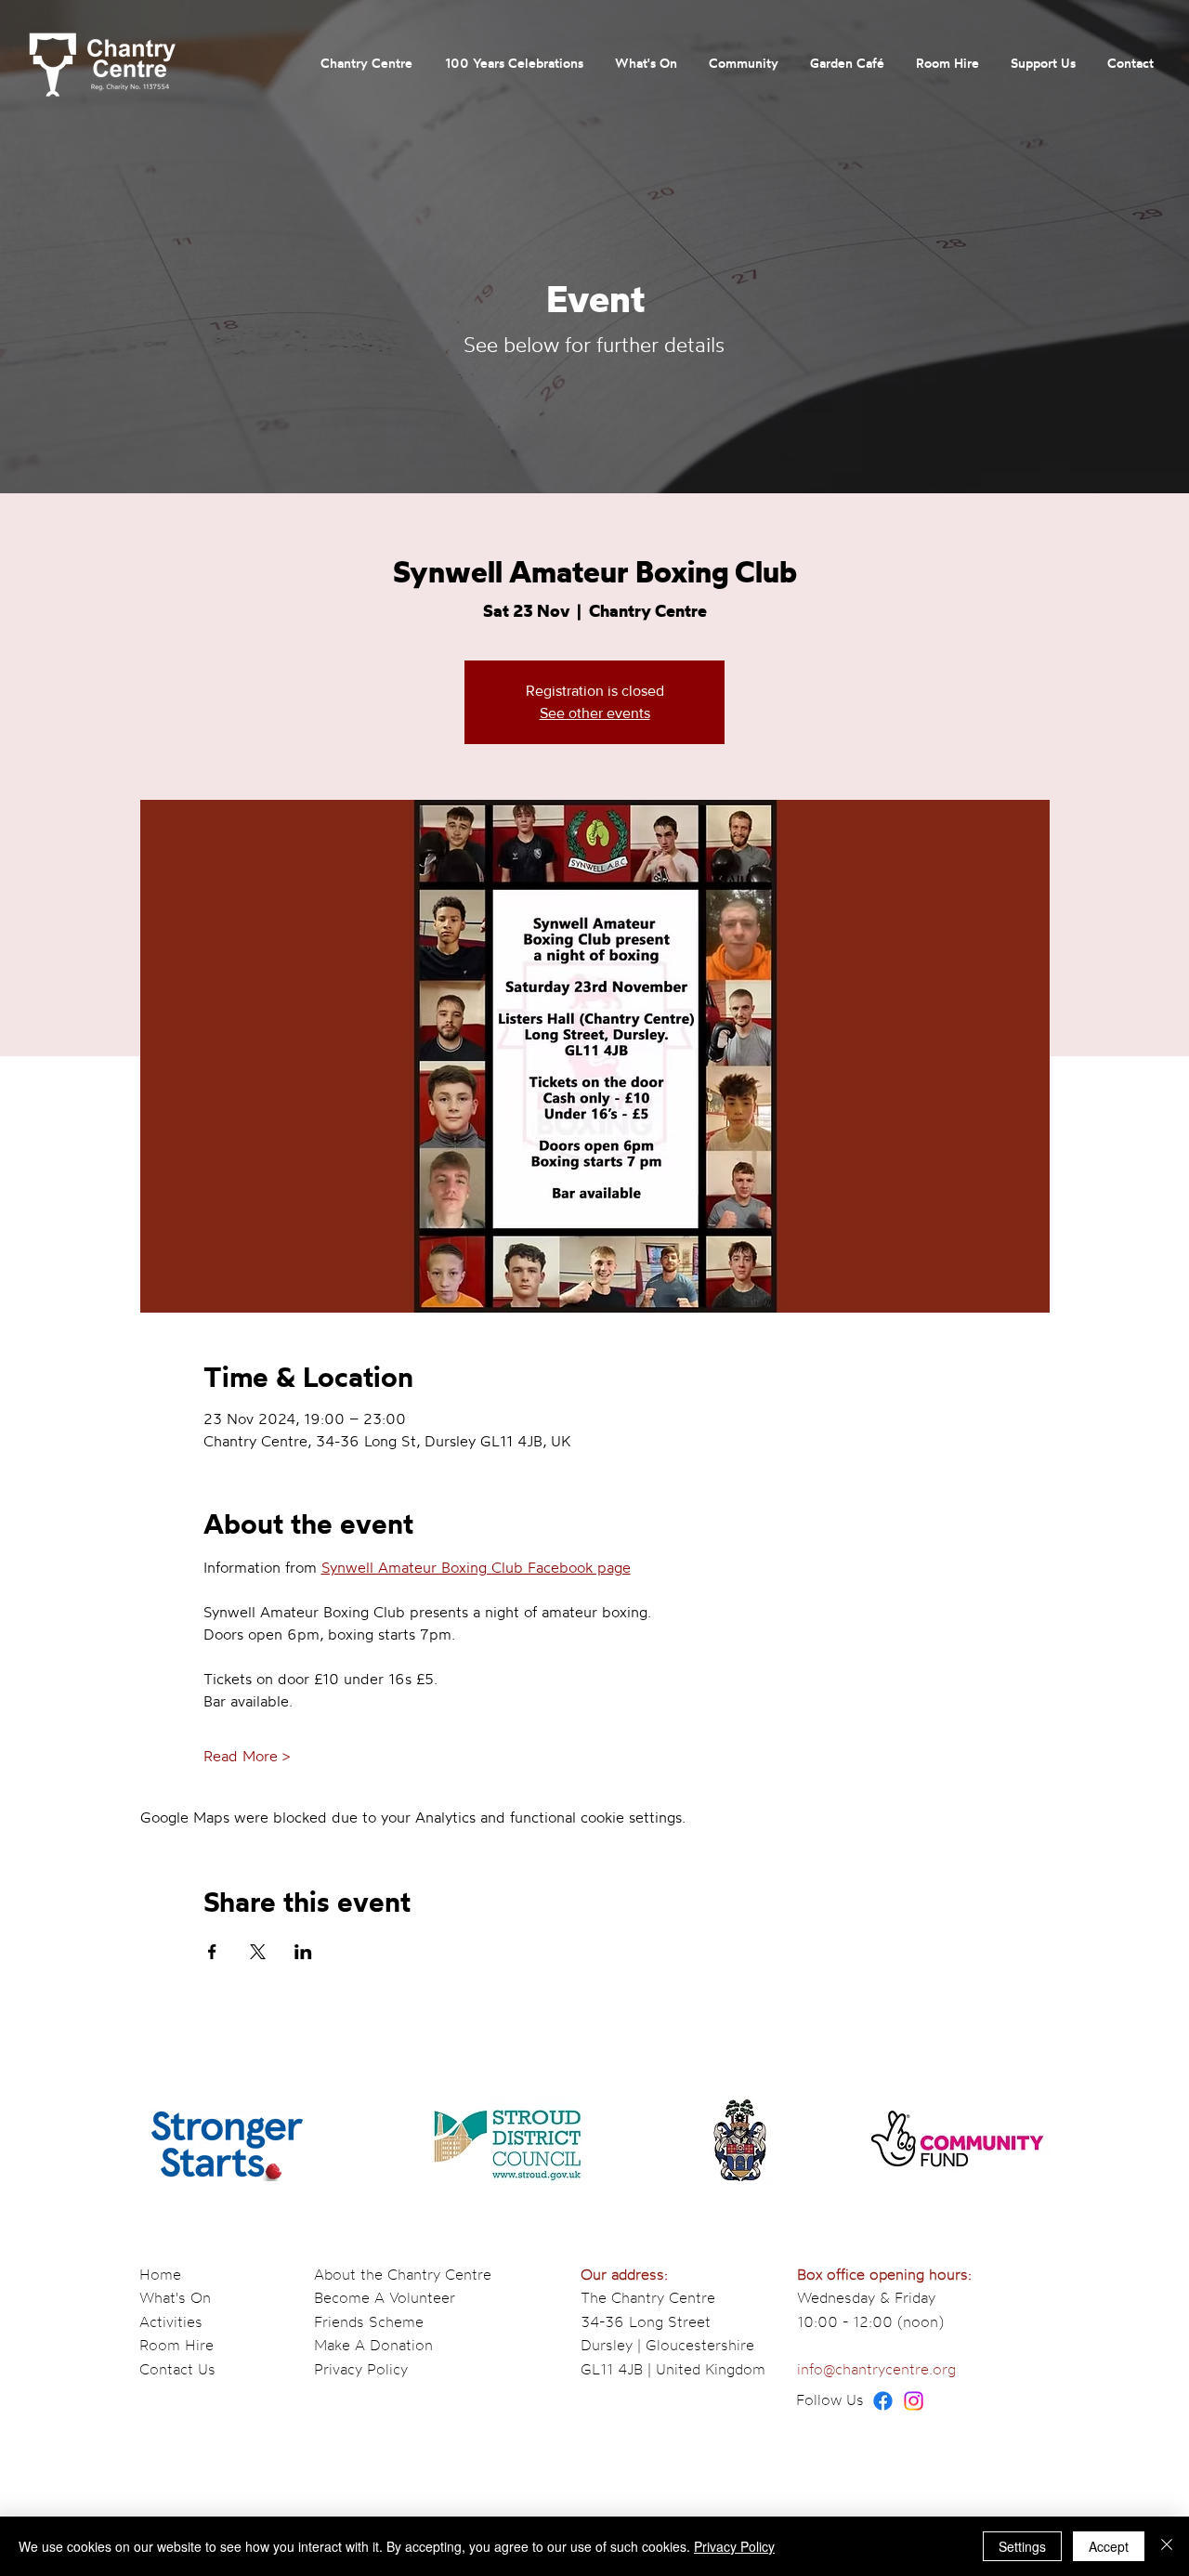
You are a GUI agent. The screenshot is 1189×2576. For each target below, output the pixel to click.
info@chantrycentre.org (876, 2369)
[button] (366, 63)
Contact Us (177, 2369)
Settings (1022, 2546)
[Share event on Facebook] (212, 1952)
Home (160, 2274)
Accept (1109, 2546)
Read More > (247, 1756)
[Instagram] (914, 2401)
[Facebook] (883, 2401)
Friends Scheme (369, 2321)
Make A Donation (373, 2345)
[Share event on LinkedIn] (303, 1952)
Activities (171, 2321)
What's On (175, 2297)
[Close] (1167, 2546)
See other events (595, 713)
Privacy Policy (361, 2369)
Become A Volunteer (385, 2297)
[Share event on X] (258, 1952)
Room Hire (176, 2345)
